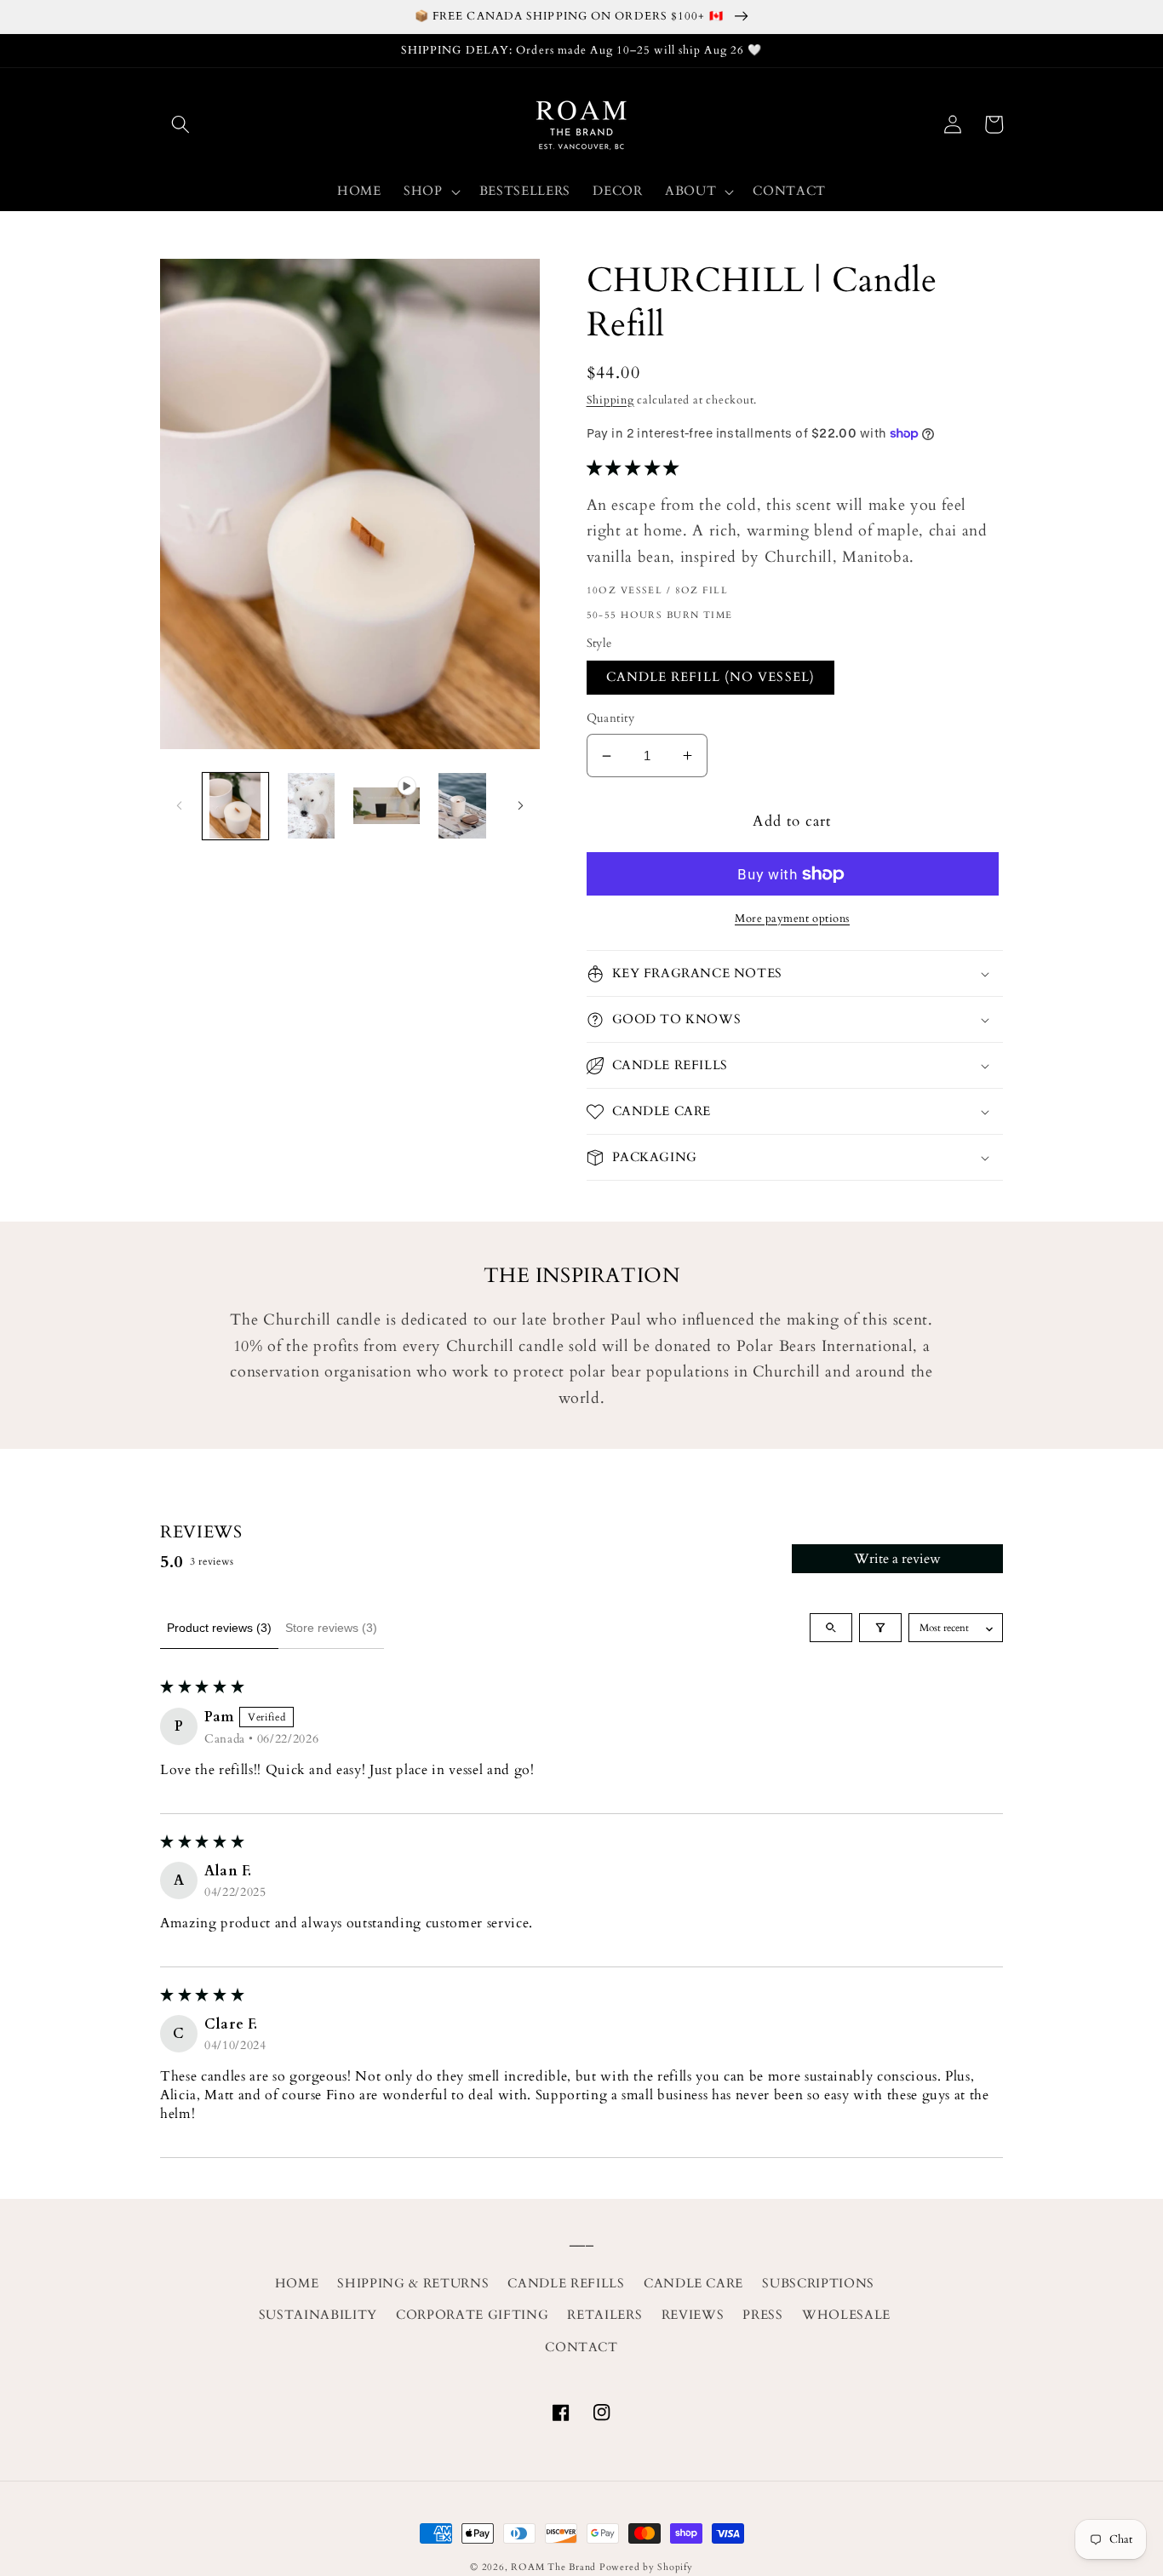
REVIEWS (693, 2315)
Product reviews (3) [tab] (219, 1628)
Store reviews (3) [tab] (331, 1628)
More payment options (792, 919)
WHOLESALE (846, 2315)
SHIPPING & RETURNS (413, 2284)
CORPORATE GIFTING (472, 2315)
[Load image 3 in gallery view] (462, 806)
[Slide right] (521, 806)
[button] (180, 124)
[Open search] (831, 1628)
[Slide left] (179, 806)
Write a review (897, 1559)
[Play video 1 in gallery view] (387, 806)
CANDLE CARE (693, 2284)
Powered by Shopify (646, 2567)
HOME (297, 2284)
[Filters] (880, 1628)
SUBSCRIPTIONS (818, 2284)
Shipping (610, 400)
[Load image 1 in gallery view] (236, 806)
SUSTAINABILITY (318, 2315)
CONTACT (581, 2347)
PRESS (762, 2315)
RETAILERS (604, 2315)
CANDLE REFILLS (566, 2284)
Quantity (611, 718)
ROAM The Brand (553, 2567)
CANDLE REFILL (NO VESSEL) (711, 677)
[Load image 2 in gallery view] (311, 806)
